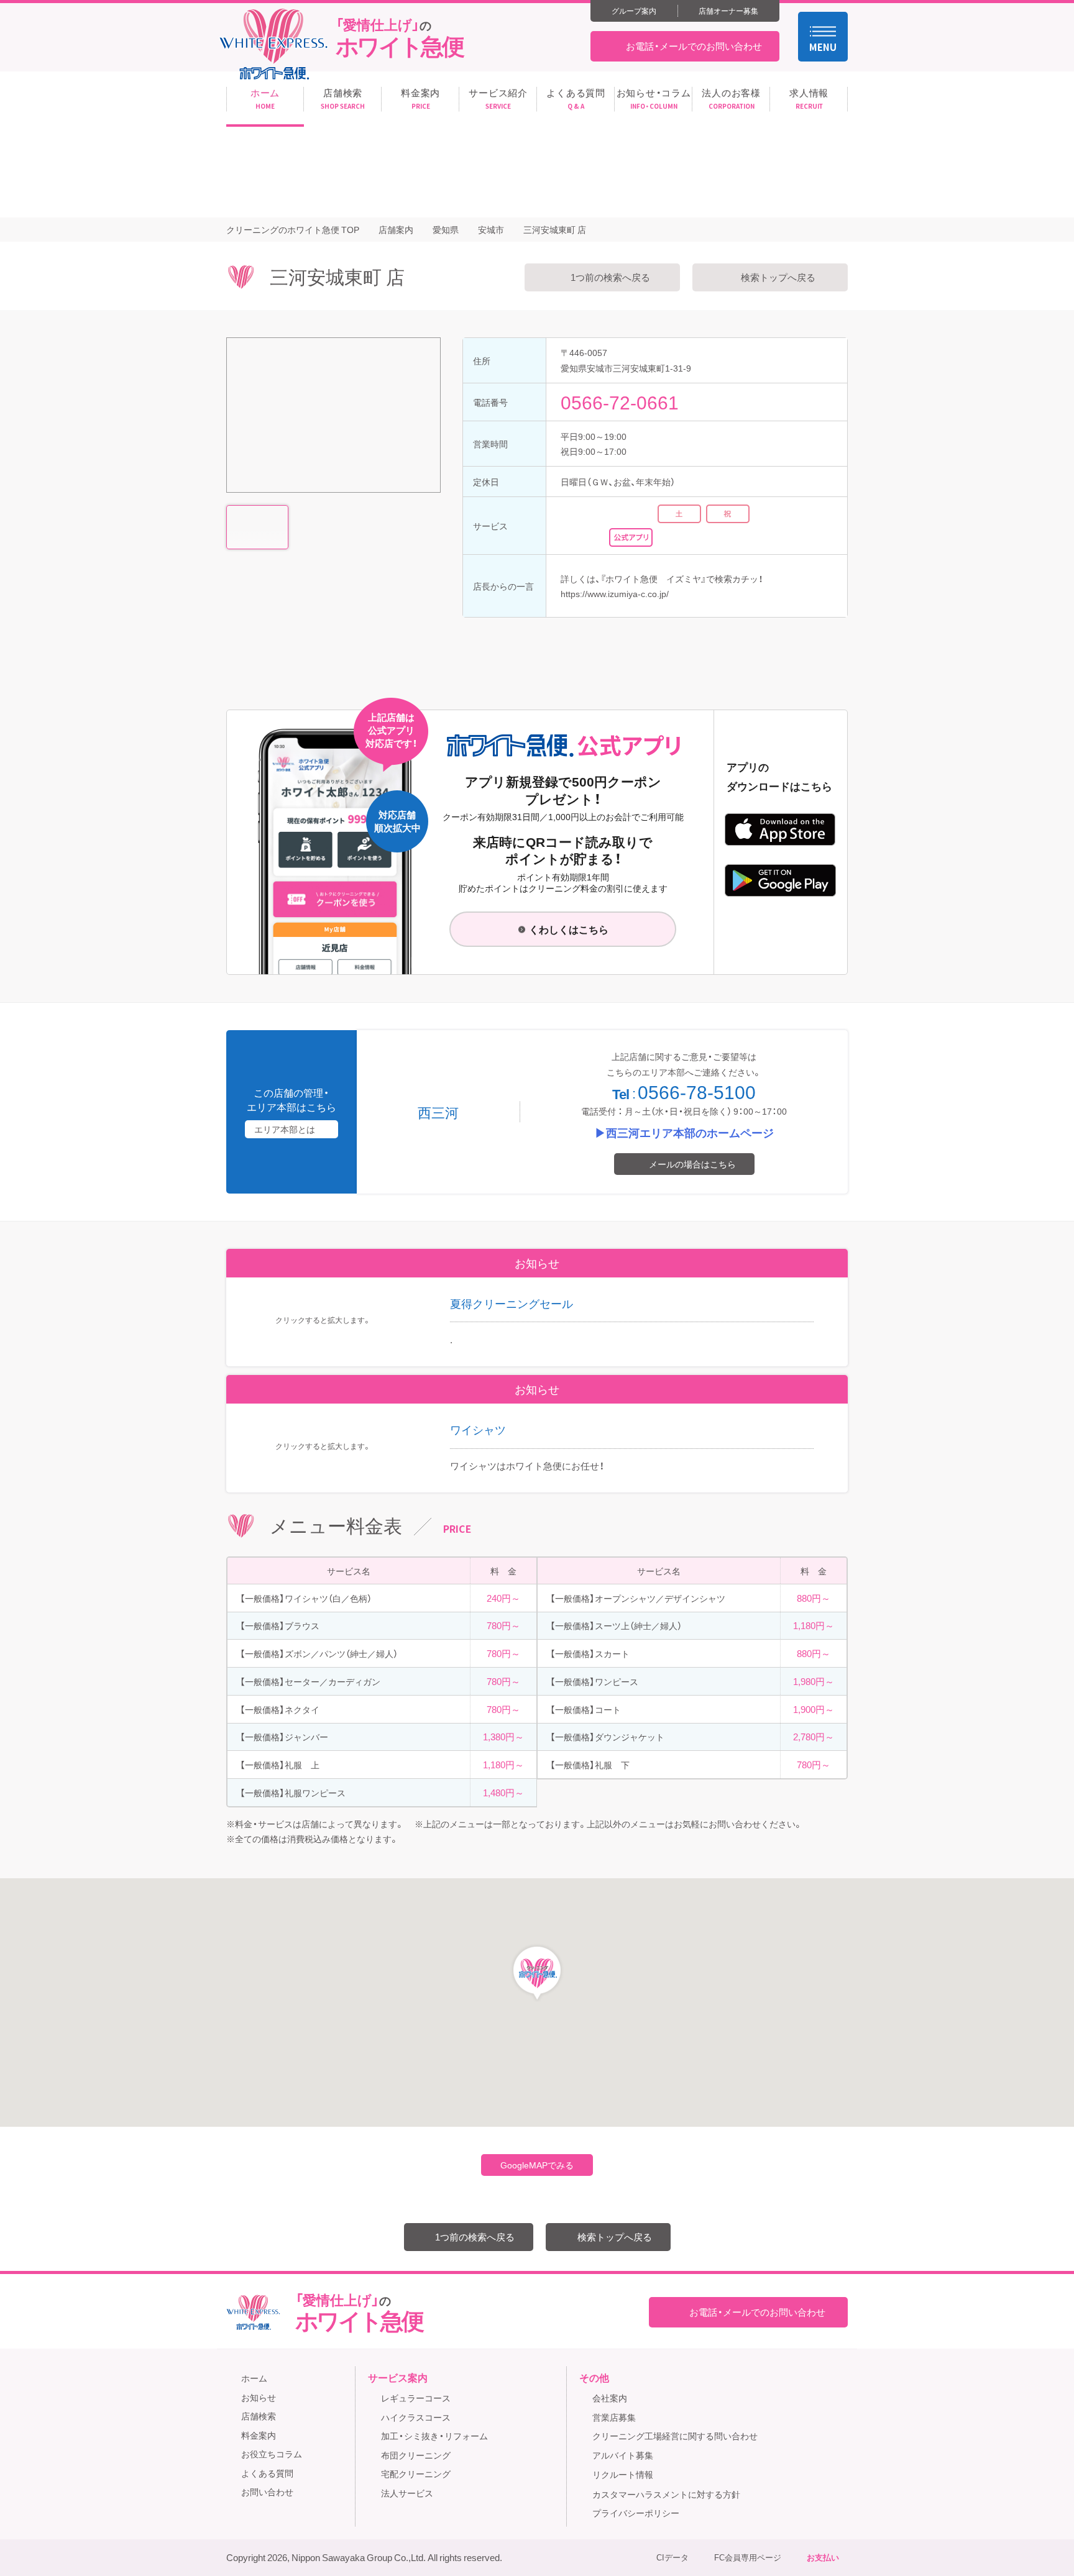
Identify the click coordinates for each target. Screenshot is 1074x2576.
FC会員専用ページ (748, 2557)
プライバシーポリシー (636, 2513)
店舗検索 (259, 2416)
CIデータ (672, 2557)
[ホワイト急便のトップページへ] (273, 44)
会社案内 (610, 2398)
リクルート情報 (623, 2474)
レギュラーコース (416, 2398)
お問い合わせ (267, 2492)
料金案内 (259, 2435)
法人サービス (407, 2493)
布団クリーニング (416, 2455)
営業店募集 (614, 2417)
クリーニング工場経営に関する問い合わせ (675, 2436)
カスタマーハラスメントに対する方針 (666, 2494)
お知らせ (259, 2397)
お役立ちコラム (272, 2454)
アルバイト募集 (623, 2455)
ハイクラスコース (416, 2417)
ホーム (254, 2378)
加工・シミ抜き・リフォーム (434, 2436)
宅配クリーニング (416, 2473)
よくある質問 (267, 2473)
